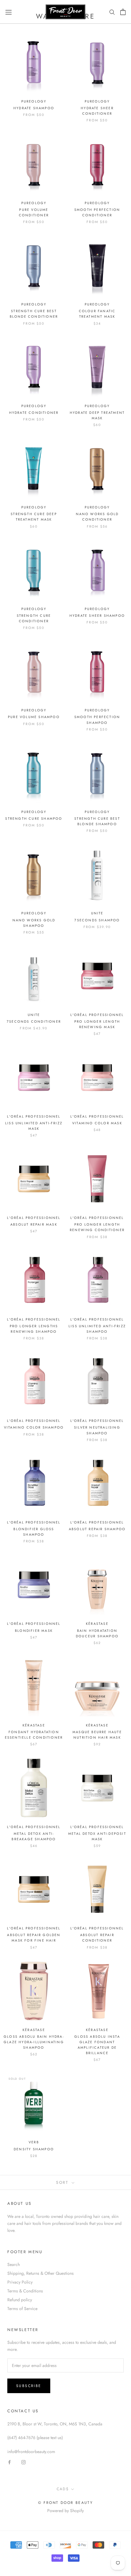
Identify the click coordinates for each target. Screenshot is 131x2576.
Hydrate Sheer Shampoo (97, 616)
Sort (63, 2182)
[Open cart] (123, 12)
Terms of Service (22, 2309)
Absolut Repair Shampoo (97, 1529)
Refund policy (20, 2300)
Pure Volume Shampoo (34, 717)
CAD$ (63, 2489)
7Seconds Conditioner (34, 1021)
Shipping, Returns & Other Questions (41, 2273)
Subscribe (29, 2386)
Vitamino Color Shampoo (34, 1427)
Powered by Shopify (65, 2511)
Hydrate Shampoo (34, 108)
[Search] (112, 12)
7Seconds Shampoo (97, 920)
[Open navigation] (9, 12)
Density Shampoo (34, 2149)
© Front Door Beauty (66, 2503)
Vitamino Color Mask (97, 1123)
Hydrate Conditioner (34, 413)
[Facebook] (9, 2462)
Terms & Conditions (25, 2291)
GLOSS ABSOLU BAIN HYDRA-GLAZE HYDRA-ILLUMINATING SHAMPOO (34, 2042)
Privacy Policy (20, 2282)
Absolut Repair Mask (34, 1224)
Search (14, 2264)
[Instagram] (23, 2462)
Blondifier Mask (34, 1631)
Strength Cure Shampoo (34, 819)
